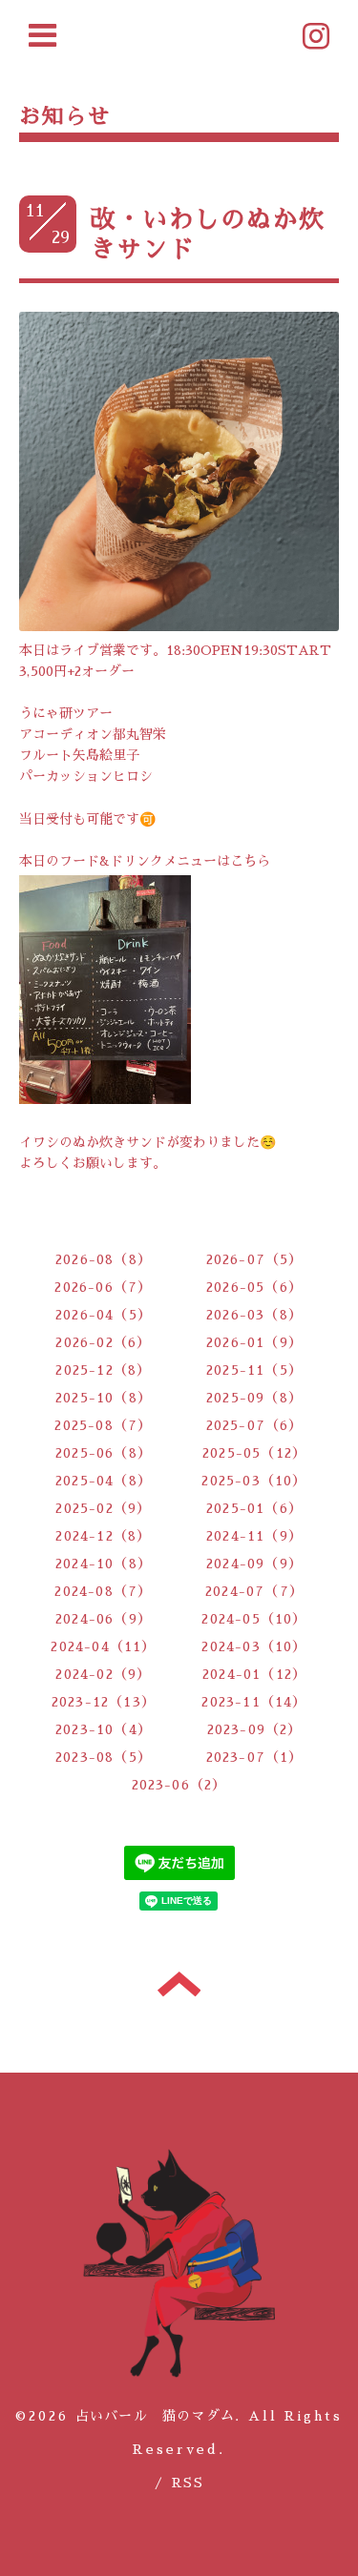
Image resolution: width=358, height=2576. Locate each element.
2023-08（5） (104, 1757)
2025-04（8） (104, 1481)
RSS (188, 2483)
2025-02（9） (103, 1508)
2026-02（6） (103, 1342)
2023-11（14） (254, 1702)
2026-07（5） (255, 1259)
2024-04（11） (103, 1646)
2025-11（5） (254, 1370)
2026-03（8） (254, 1315)
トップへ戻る (179, 1984)
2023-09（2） (255, 1729)
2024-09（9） (254, 1564)
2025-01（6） (254, 1508)
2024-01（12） (254, 1674)
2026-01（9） (254, 1342)
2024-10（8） (104, 1564)
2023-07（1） (255, 1757)
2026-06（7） (103, 1287)
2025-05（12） (254, 1453)
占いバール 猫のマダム (155, 2416)
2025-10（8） (104, 1398)
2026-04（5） (104, 1315)
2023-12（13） (104, 1702)
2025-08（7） (103, 1425)
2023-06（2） (179, 1785)
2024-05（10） (254, 1619)
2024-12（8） (103, 1536)
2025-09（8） (254, 1398)
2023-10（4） (104, 1729)
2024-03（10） (254, 1646)
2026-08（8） (104, 1259)
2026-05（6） (254, 1287)
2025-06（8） (104, 1453)
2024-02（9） (103, 1674)
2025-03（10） (254, 1481)
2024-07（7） (254, 1591)
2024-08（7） (103, 1591)
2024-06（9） (104, 1619)
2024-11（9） (254, 1536)
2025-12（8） (103, 1370)
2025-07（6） (255, 1425)
